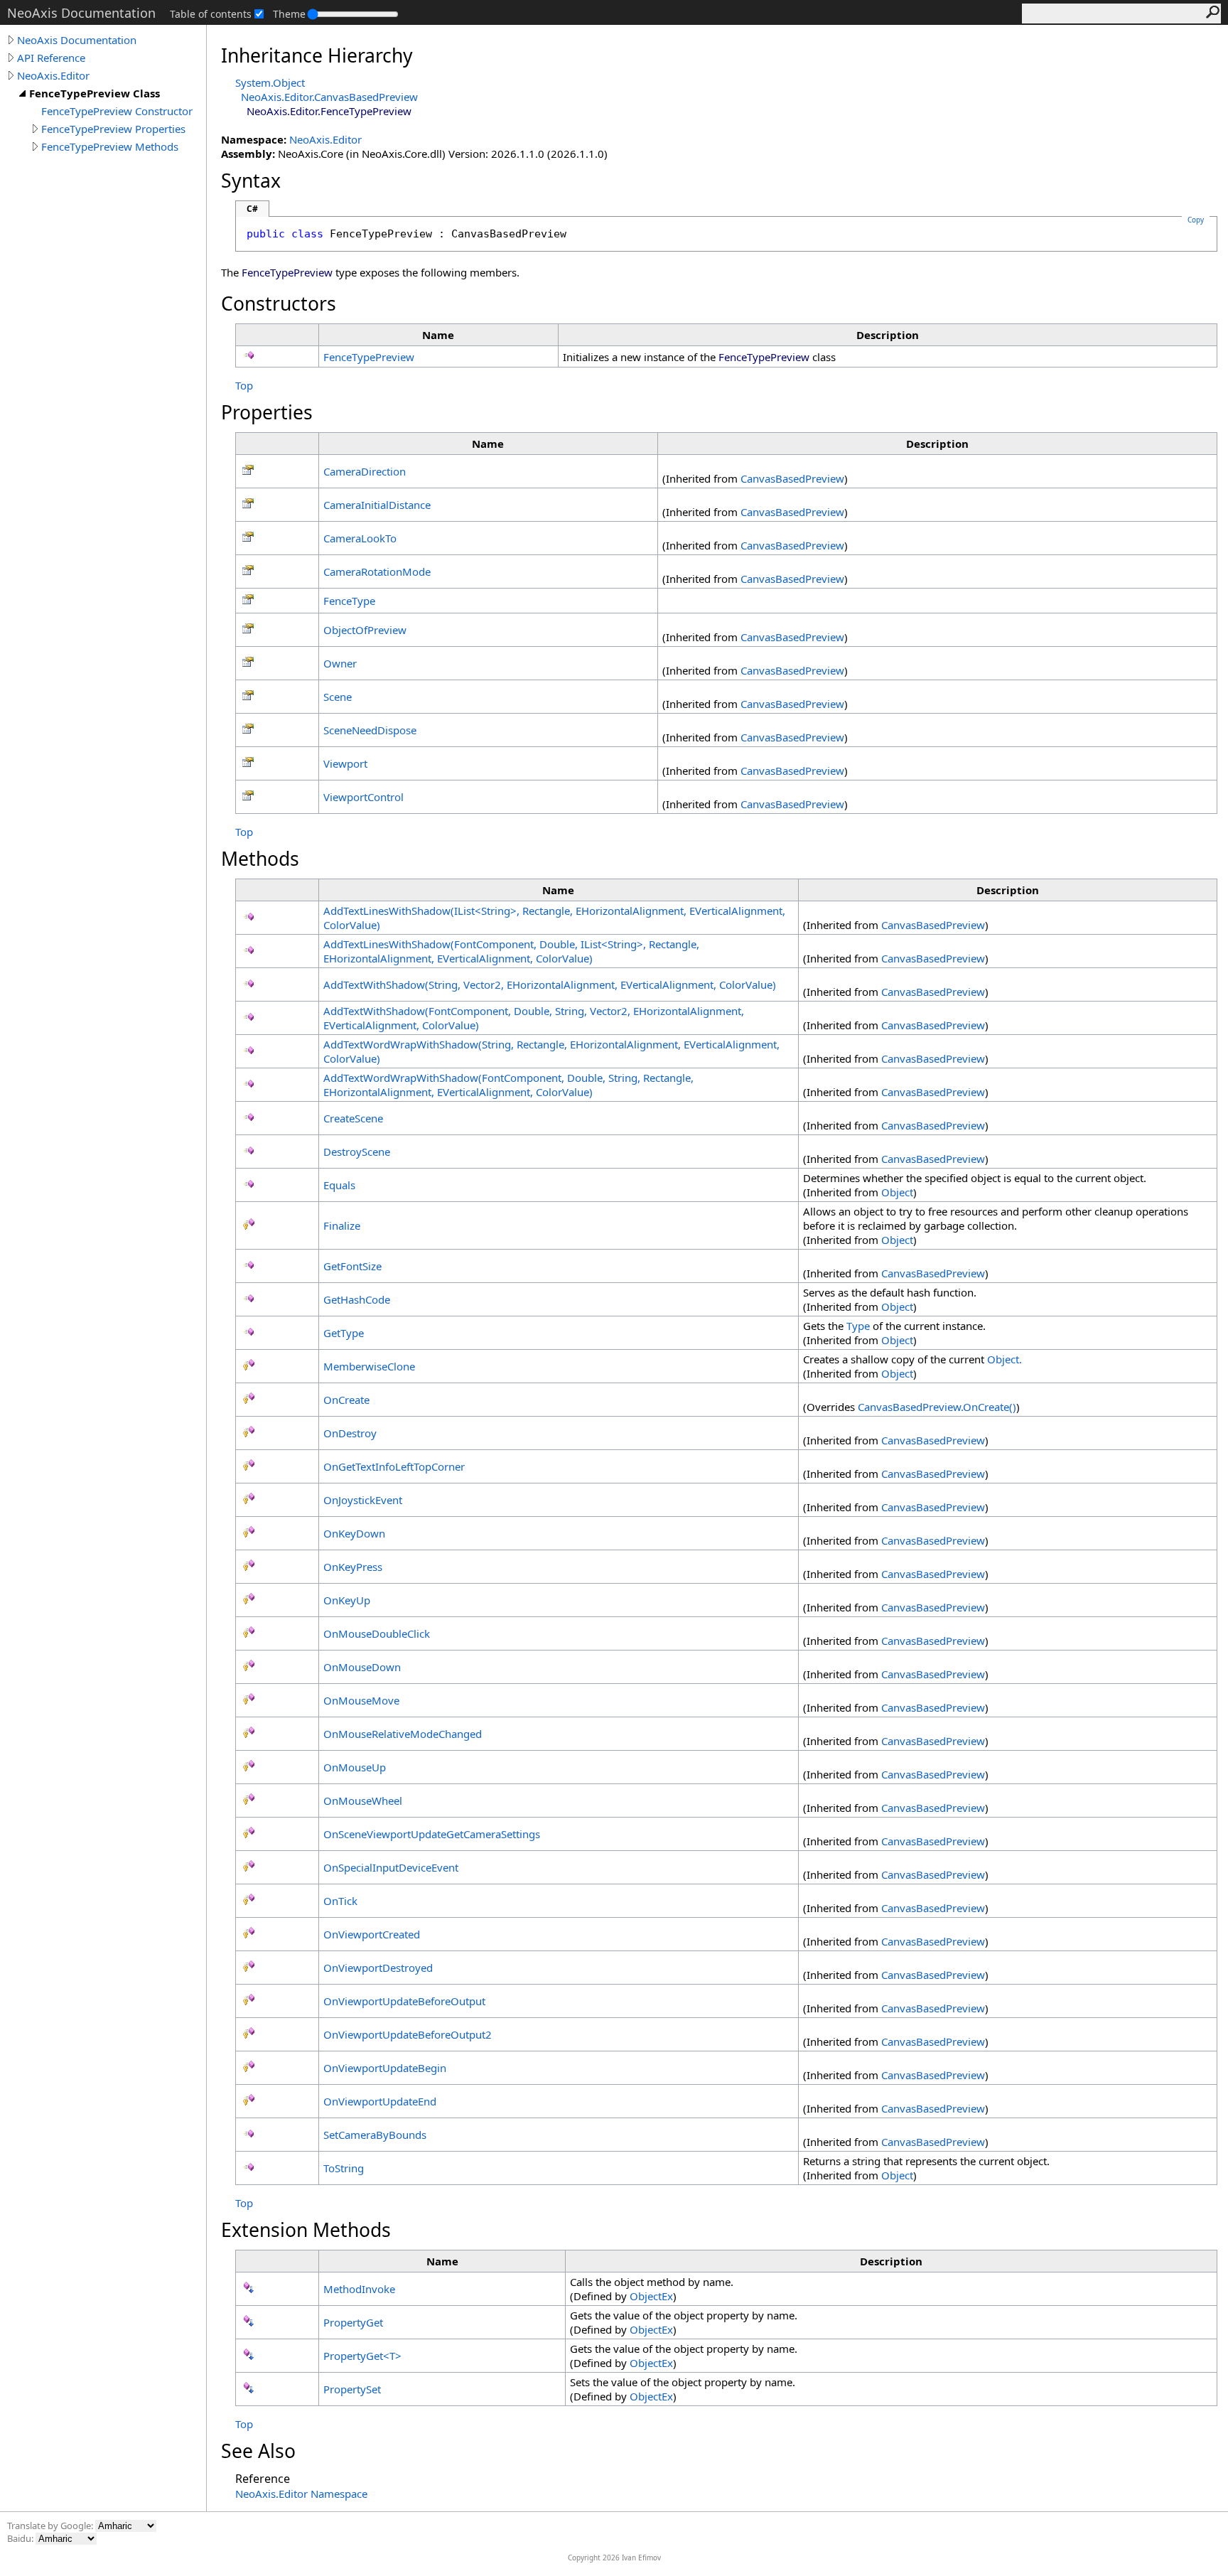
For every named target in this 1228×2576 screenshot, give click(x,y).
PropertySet (352, 2389)
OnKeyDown (354, 1533)
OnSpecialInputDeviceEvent (391, 1867)
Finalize (342, 1225)
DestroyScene (357, 1152)
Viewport (345, 763)
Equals (339, 1185)
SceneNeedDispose (370, 730)
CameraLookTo (360, 538)
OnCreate (346, 1400)
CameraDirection (365, 471)
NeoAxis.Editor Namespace (301, 2494)
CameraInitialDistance (377, 505)
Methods (260, 859)
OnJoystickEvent (363, 1500)
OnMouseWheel (363, 1800)
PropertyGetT (362, 2356)
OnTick (340, 1901)
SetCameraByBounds (375, 2135)
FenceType (349, 601)
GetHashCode (357, 1299)
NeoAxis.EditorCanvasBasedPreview (329, 97)
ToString (344, 2168)
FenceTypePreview (369, 357)
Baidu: (21, 2538)
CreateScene (353, 1118)
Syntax (251, 181)
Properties (267, 412)
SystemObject (270, 82)
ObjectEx (651, 2296)
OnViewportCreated (372, 1934)
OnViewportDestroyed (378, 1968)
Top (244, 385)
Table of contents (211, 14)
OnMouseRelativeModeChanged (403, 1734)
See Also (258, 2451)
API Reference (51, 58)
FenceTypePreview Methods (110, 146)
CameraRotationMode (377, 571)
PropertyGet (353, 2322)
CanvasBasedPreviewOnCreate (937, 1407)
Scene (338, 697)
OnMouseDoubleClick (377, 1633)
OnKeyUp (347, 1600)
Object (897, 1192)
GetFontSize (352, 1266)
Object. (1005, 1359)
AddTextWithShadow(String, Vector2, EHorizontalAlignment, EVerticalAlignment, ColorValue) (550, 984)
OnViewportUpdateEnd (380, 2101)
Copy (1196, 220)
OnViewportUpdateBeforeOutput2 (408, 2034)
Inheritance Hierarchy (317, 55)
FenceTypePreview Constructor (117, 111)
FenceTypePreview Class (95, 93)
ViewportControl (363, 797)
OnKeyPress (353, 1567)
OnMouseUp (355, 1767)
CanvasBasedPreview (792, 478)
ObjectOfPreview (365, 630)
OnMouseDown (362, 1667)
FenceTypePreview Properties (113, 129)
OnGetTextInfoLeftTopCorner (394, 1466)
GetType (344, 1333)
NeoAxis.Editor (53, 75)
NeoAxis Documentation (77, 40)
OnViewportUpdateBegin (385, 2068)
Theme (289, 14)
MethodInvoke (359, 2289)
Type (858, 1326)
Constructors (279, 304)
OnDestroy (350, 1433)
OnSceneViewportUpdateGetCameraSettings (432, 1834)
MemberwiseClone (369, 1366)
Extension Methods (306, 2230)
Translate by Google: (51, 2526)
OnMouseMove (361, 1700)
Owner (340, 663)
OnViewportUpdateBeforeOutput (404, 2001)
